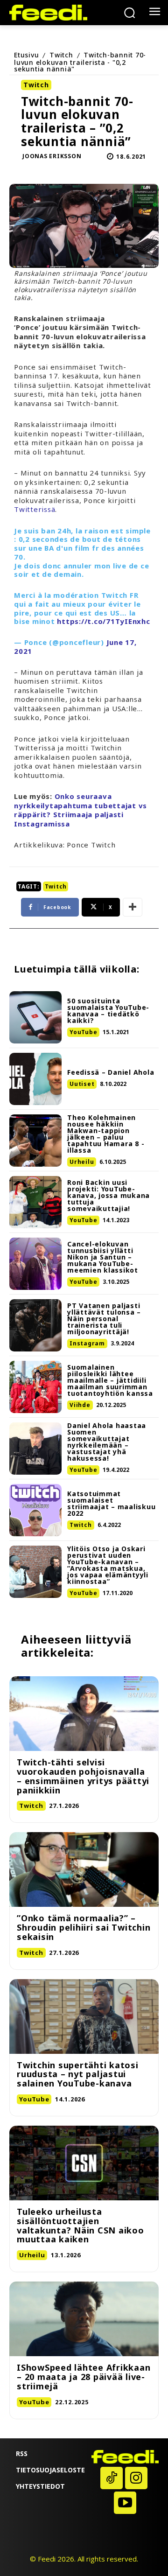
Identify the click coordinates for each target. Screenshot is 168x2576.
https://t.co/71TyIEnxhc (103, 621)
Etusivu (26, 55)
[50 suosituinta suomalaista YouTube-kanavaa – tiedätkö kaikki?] (35, 1017)
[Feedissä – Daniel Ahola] (35, 1079)
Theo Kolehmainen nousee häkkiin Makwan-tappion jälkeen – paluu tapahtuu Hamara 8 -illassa (106, 1134)
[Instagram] (136, 2478)
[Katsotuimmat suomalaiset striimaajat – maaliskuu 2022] (35, 1510)
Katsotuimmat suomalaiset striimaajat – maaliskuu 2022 (111, 1503)
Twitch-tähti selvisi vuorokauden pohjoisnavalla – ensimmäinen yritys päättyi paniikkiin (83, 1776)
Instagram (87, 1343)
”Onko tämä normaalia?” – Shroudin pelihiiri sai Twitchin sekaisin (84, 1927)
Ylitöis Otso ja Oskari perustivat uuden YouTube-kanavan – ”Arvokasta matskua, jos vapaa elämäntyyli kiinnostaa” (108, 1565)
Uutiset (82, 1084)
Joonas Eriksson (52, 156)
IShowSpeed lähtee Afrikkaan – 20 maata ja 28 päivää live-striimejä (84, 2377)
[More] (133, 907)
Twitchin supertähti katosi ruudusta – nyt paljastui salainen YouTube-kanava (78, 2074)
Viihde (80, 1405)
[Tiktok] (112, 2478)
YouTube (83, 1032)
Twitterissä (35, 509)
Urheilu (82, 1162)
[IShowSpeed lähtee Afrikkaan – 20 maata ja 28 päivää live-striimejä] (84, 2319)
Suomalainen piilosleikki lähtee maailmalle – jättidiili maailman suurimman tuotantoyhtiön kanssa (110, 1380)
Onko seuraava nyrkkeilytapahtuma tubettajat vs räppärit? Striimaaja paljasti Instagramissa (80, 810)
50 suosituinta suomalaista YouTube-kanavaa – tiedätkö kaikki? (108, 1011)
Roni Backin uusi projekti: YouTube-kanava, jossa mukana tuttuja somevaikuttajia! (108, 1195)
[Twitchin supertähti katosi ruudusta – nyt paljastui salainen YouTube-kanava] (84, 2016)
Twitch (61, 55)
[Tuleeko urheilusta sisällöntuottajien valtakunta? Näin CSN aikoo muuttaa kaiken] (84, 2163)
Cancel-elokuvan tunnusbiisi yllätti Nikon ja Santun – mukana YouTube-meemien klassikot (103, 1257)
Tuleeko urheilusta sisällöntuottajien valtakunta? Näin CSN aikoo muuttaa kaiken (80, 2225)
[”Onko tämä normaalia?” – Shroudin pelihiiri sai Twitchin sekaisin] (84, 1869)
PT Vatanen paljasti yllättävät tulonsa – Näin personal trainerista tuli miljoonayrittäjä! (104, 1319)
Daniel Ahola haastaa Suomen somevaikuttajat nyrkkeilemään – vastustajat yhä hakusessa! (107, 1442)
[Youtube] (125, 2503)
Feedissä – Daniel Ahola (111, 1072)
